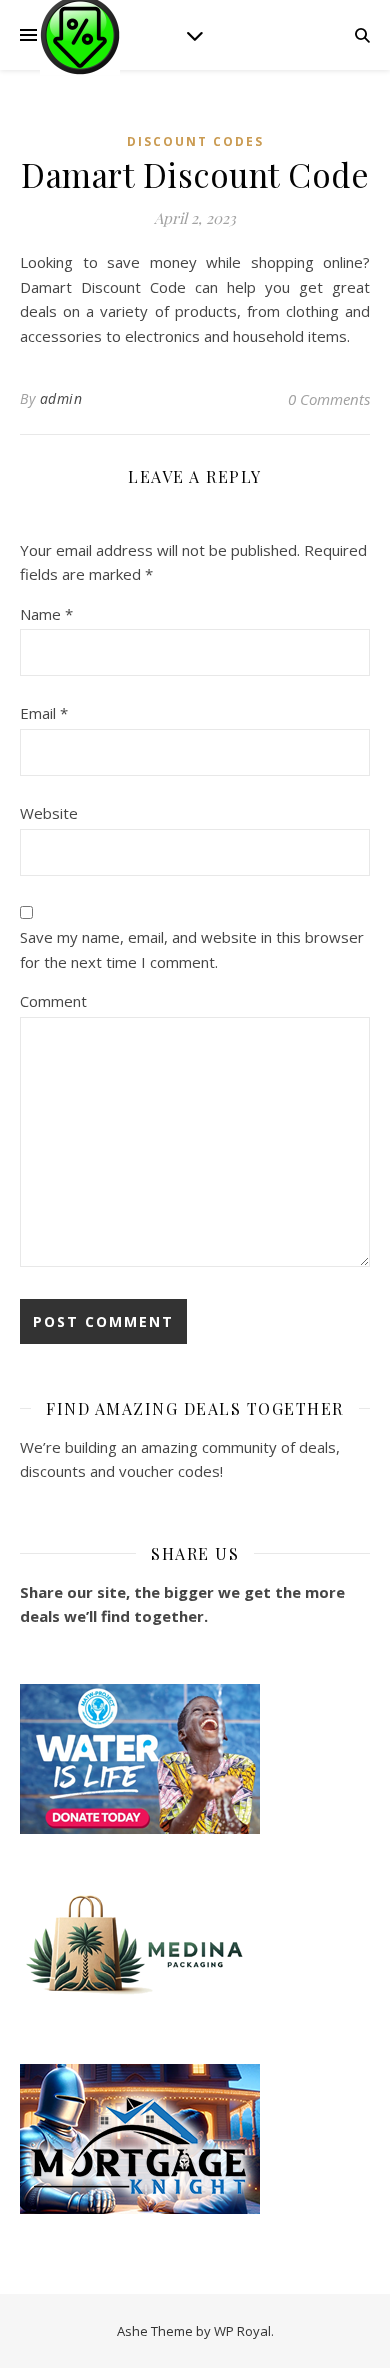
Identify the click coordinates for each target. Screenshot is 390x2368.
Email (44, 713)
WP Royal (242, 2331)
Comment (53, 1001)
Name (46, 614)
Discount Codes (195, 141)
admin (61, 398)
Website (49, 813)
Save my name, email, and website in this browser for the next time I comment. (192, 949)
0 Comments (329, 399)
